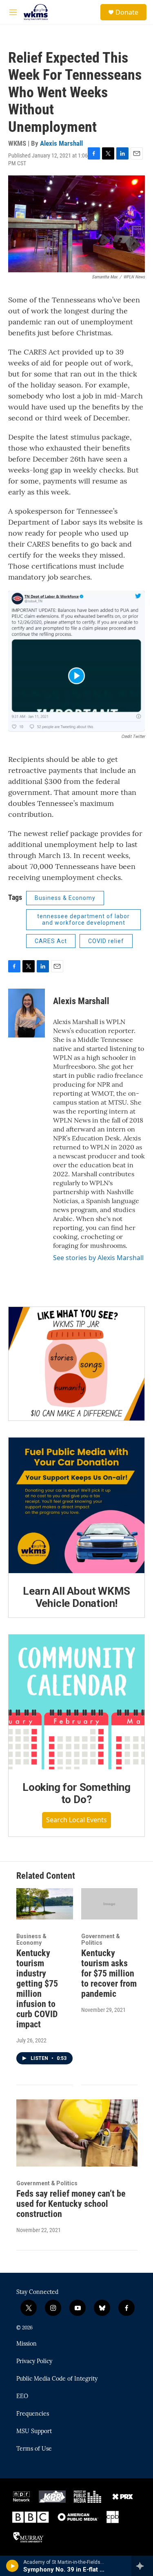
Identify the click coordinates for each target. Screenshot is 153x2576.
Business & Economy (65, 898)
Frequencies (33, 2414)
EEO (22, 2397)
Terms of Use (34, 2449)
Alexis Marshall (61, 143)
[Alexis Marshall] (27, 1013)
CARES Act (51, 941)
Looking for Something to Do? (76, 1793)
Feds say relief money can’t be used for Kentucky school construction (71, 2204)
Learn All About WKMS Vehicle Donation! (76, 1597)
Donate (127, 12)
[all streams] (142, 2566)
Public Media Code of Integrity (57, 2379)
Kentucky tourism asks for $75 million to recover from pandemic (109, 1973)
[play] (12, 2566)
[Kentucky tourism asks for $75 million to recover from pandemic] (110, 1904)
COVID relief (106, 941)
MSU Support (34, 2432)
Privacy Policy (34, 2362)
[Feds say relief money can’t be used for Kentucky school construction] (77, 2133)
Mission (27, 2344)
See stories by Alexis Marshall (98, 1258)
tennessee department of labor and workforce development (83, 920)
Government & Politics (101, 1939)
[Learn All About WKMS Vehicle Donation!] (76, 1505)
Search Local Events (76, 1820)
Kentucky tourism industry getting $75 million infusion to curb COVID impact (37, 1989)
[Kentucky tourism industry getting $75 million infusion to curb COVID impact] (45, 1904)
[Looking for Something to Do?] (76, 1702)
